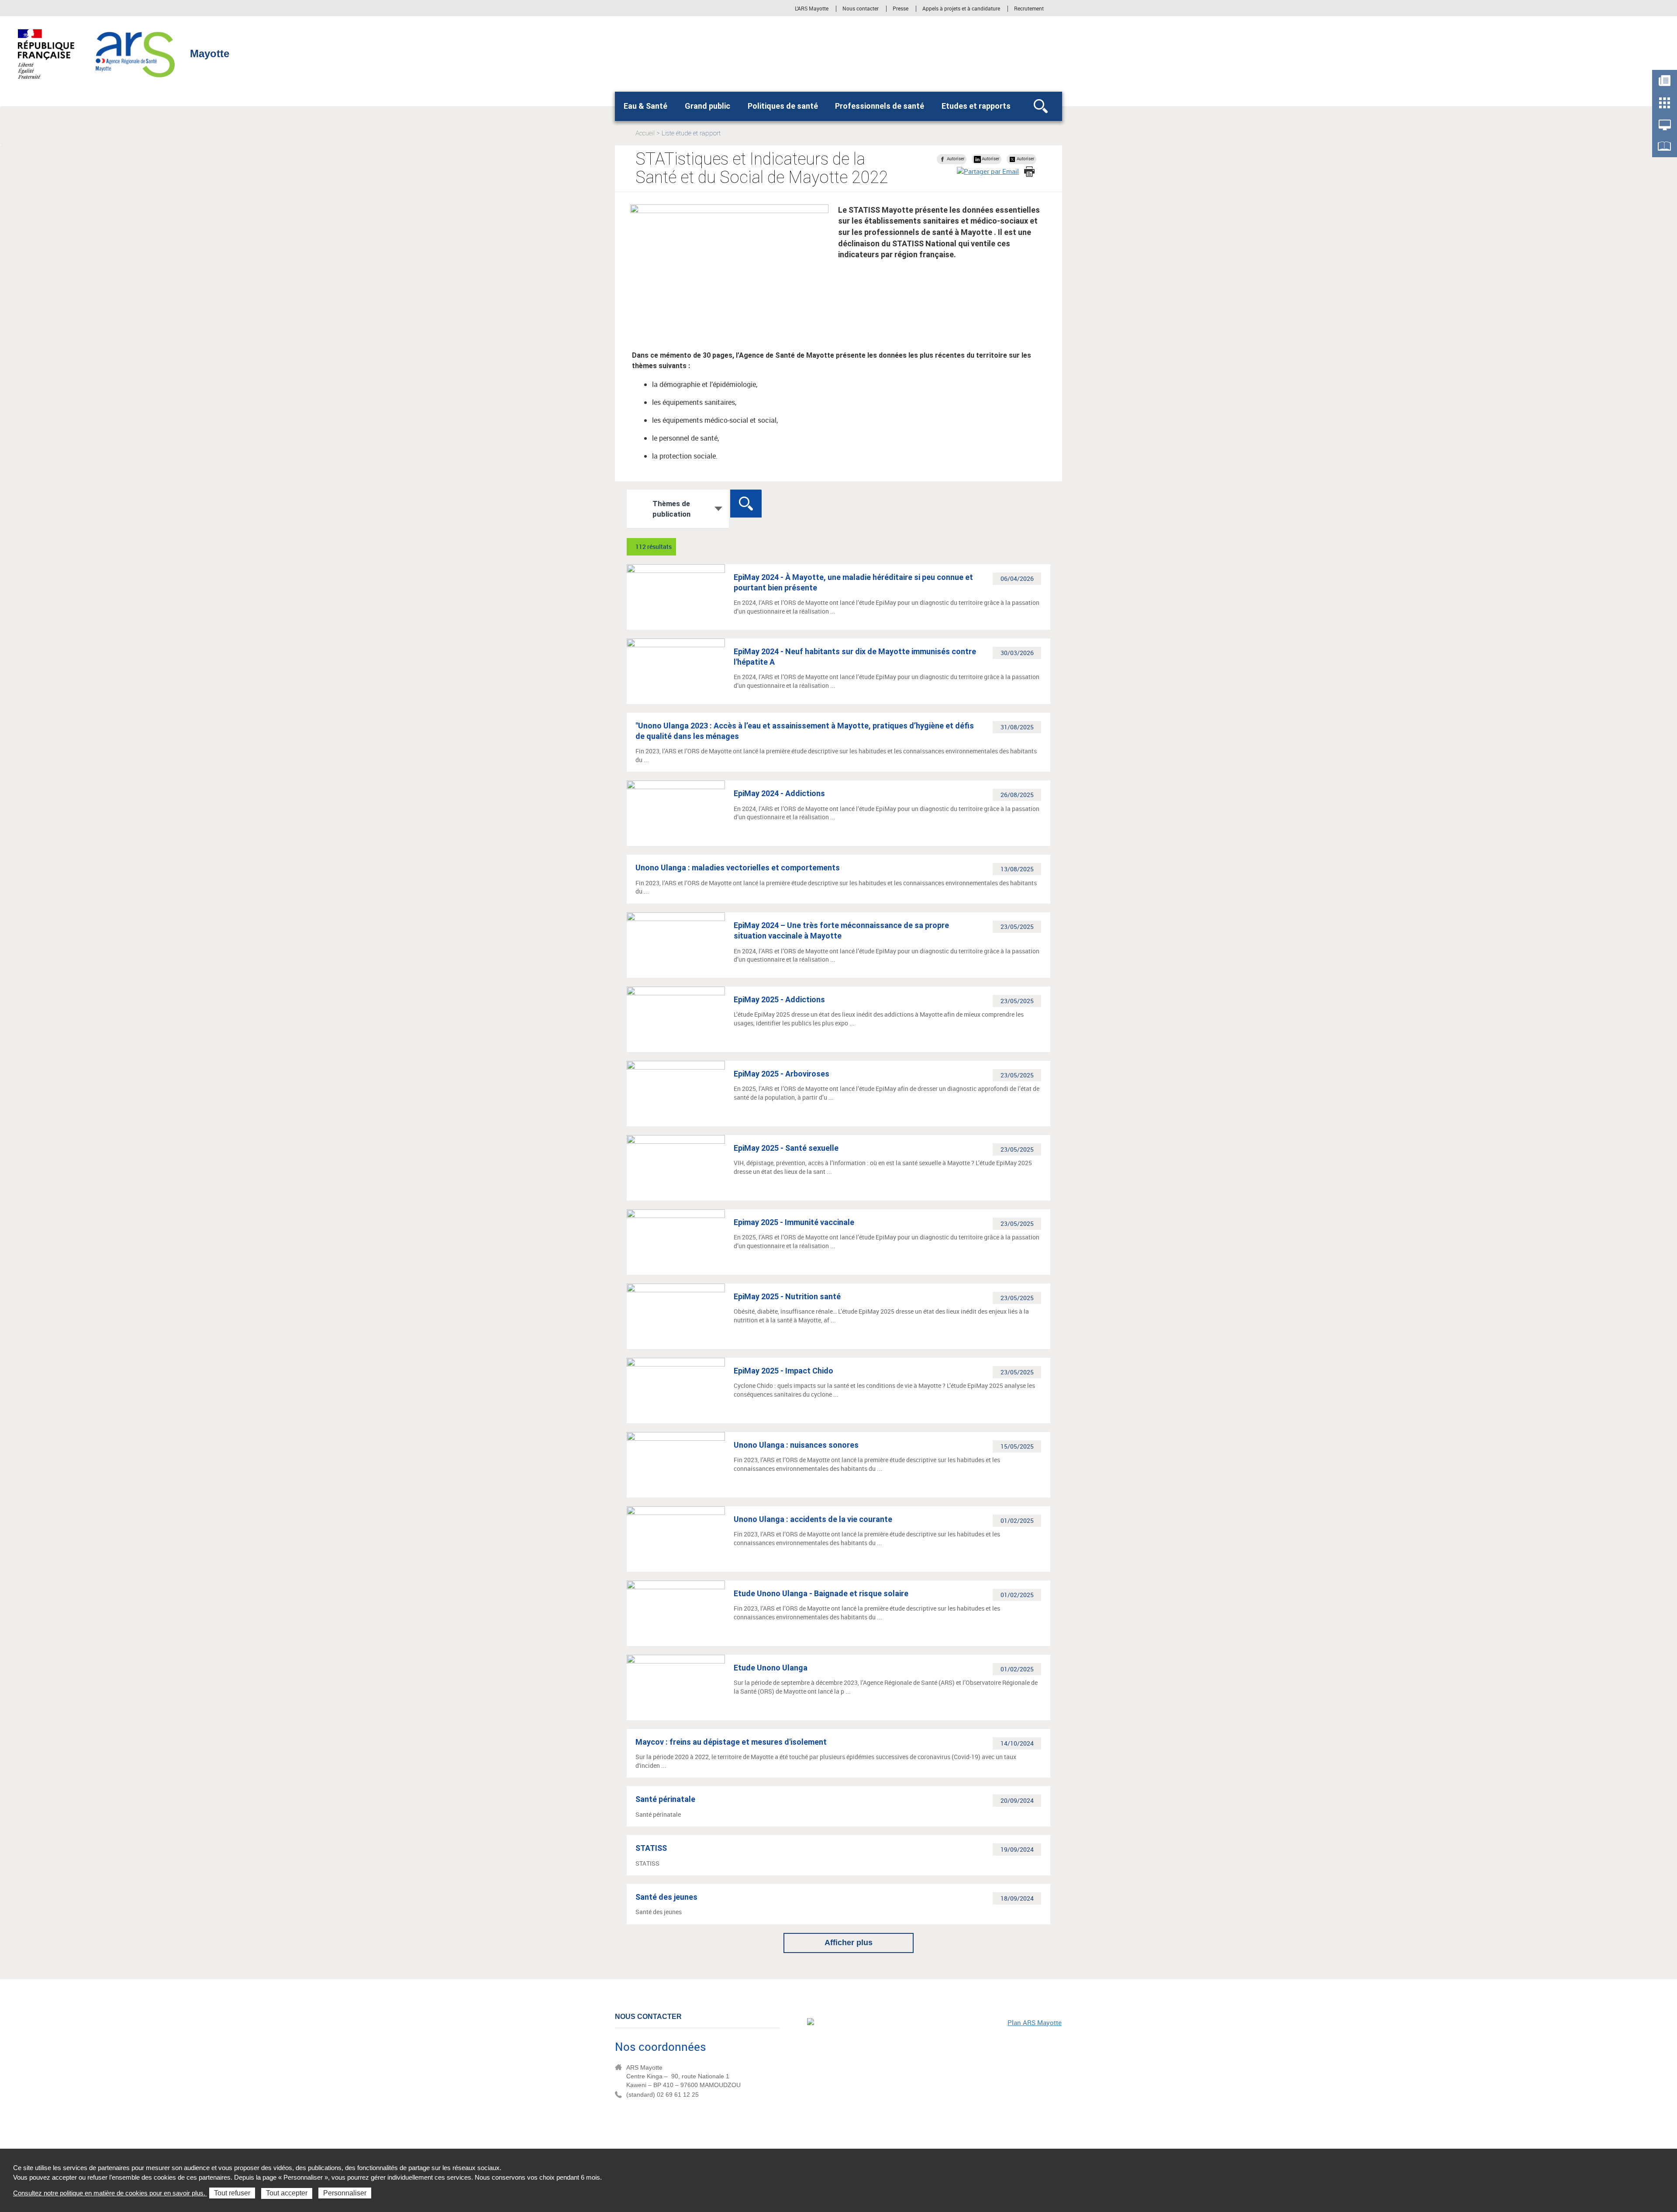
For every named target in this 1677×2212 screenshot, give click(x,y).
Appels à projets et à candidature (961, 9)
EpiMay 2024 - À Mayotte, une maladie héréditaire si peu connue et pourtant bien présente (853, 582)
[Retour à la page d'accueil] (136, 53)
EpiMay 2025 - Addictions (779, 999)
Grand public (707, 106)
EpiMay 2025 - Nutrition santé (787, 1296)
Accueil (645, 133)
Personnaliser (345, 2193)
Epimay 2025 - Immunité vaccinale (794, 1222)
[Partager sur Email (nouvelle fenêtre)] (988, 171)
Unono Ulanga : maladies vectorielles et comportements (738, 868)
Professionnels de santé (880, 106)
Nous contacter (861, 9)
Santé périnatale (665, 1799)
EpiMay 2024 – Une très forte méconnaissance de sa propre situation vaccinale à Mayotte (841, 930)
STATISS (651, 1848)
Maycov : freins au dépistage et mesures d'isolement (731, 1742)
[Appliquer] (746, 504)
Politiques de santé (783, 106)
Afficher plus (849, 1943)
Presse (901, 9)
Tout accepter (287, 2193)
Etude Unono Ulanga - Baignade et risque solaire (821, 1593)
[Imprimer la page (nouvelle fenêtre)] (1029, 172)
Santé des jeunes (666, 1897)
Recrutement (1029, 9)
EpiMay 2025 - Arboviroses (782, 1074)
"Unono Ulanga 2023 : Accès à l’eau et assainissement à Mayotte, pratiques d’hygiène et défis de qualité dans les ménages (805, 731)
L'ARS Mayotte (812, 9)
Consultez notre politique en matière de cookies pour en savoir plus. (110, 2193)
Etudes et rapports (976, 106)
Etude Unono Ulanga (771, 1668)
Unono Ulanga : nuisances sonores (796, 1445)
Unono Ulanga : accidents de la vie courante (813, 1519)
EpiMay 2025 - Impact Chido (783, 1371)
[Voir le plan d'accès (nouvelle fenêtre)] (935, 2078)
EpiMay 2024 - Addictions (779, 793)
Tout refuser (232, 2193)
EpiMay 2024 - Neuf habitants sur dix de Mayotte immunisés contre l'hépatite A (855, 657)
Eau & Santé (645, 106)
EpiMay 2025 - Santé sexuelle (786, 1148)
